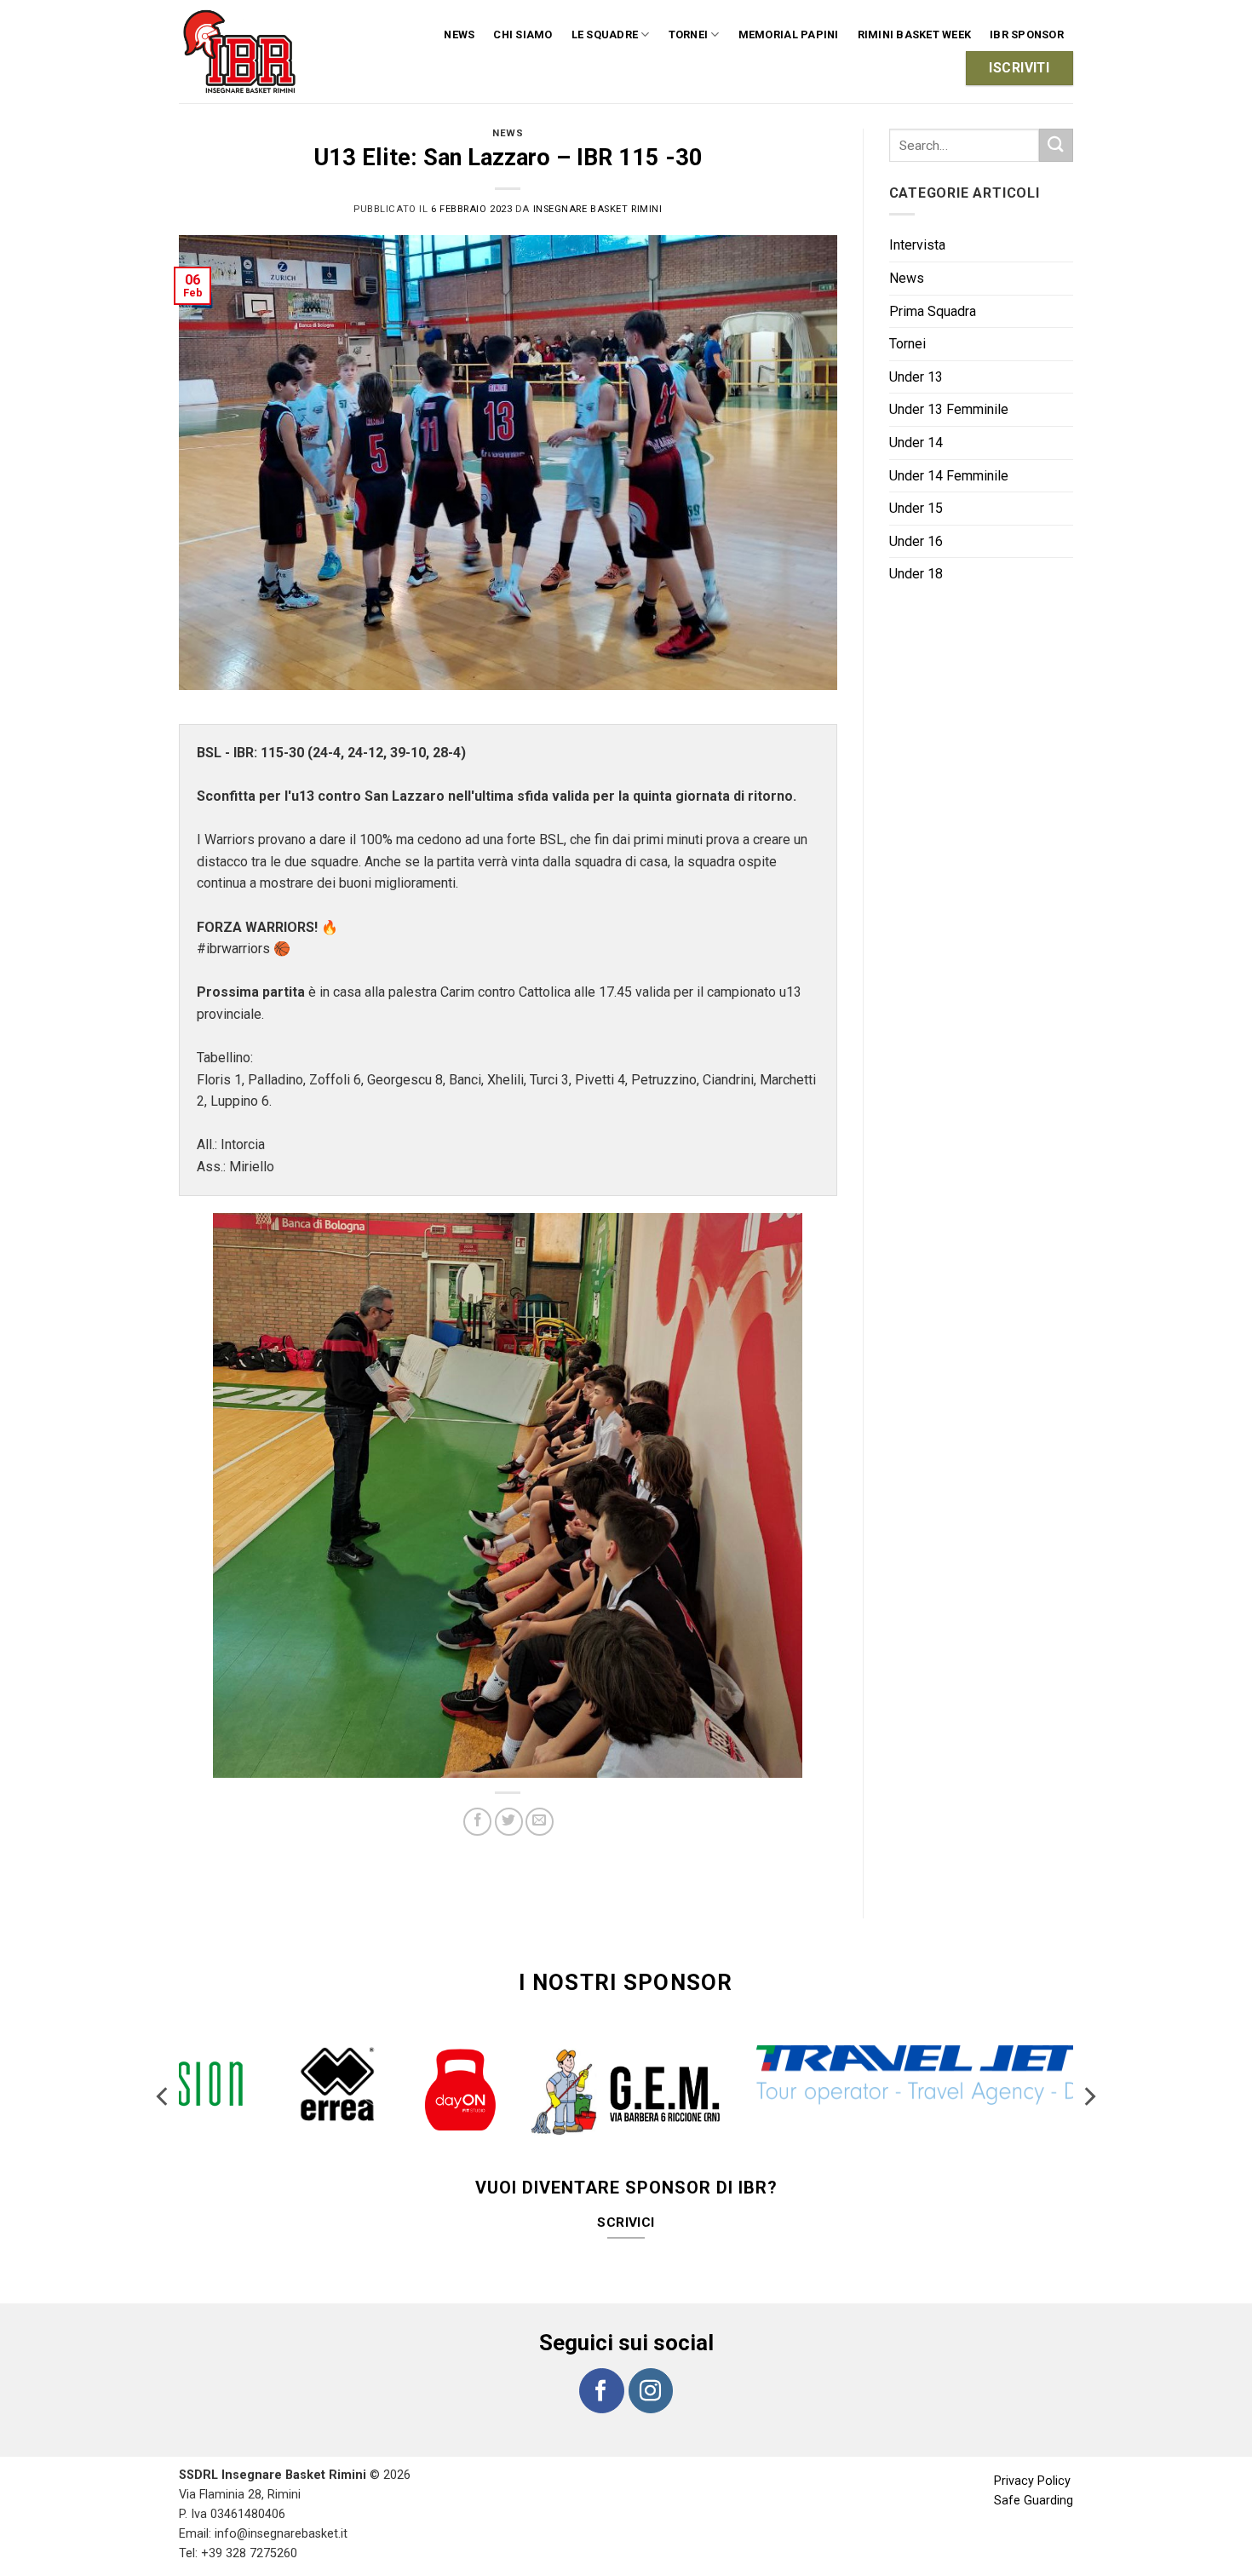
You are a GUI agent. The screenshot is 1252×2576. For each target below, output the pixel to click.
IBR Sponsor (1027, 34)
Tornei (907, 344)
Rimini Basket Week (915, 34)
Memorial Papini (789, 34)
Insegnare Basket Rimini (598, 209)
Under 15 (916, 508)
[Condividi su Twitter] (509, 1822)
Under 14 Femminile (949, 476)
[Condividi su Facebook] (477, 1822)
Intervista (917, 245)
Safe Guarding (1034, 2467)
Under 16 (916, 541)
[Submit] (1056, 145)
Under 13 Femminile (949, 409)
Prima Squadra (933, 311)
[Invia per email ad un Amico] (540, 1822)
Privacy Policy (1032, 2447)
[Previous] (164, 2083)
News (459, 34)
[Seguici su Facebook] (601, 2356)
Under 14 (916, 443)
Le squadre (605, 34)
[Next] (1088, 2083)
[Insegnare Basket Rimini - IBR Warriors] (242, 52)
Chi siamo (523, 34)
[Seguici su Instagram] (651, 2356)
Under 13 (916, 377)
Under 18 (916, 574)
